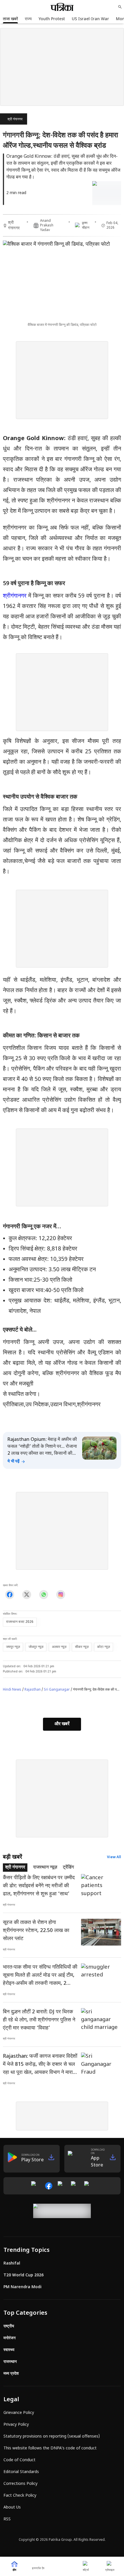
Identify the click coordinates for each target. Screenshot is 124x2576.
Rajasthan (33, 1690)
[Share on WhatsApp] (44, 1595)
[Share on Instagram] (61, 1595)
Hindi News (12, 1690)
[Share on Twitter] (27, 1595)
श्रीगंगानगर (15, 596)
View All (114, 1857)
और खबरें (62, 1724)
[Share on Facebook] (10, 1595)
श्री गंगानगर (15, 119)
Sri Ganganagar (57, 1690)
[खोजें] (120, 7)
